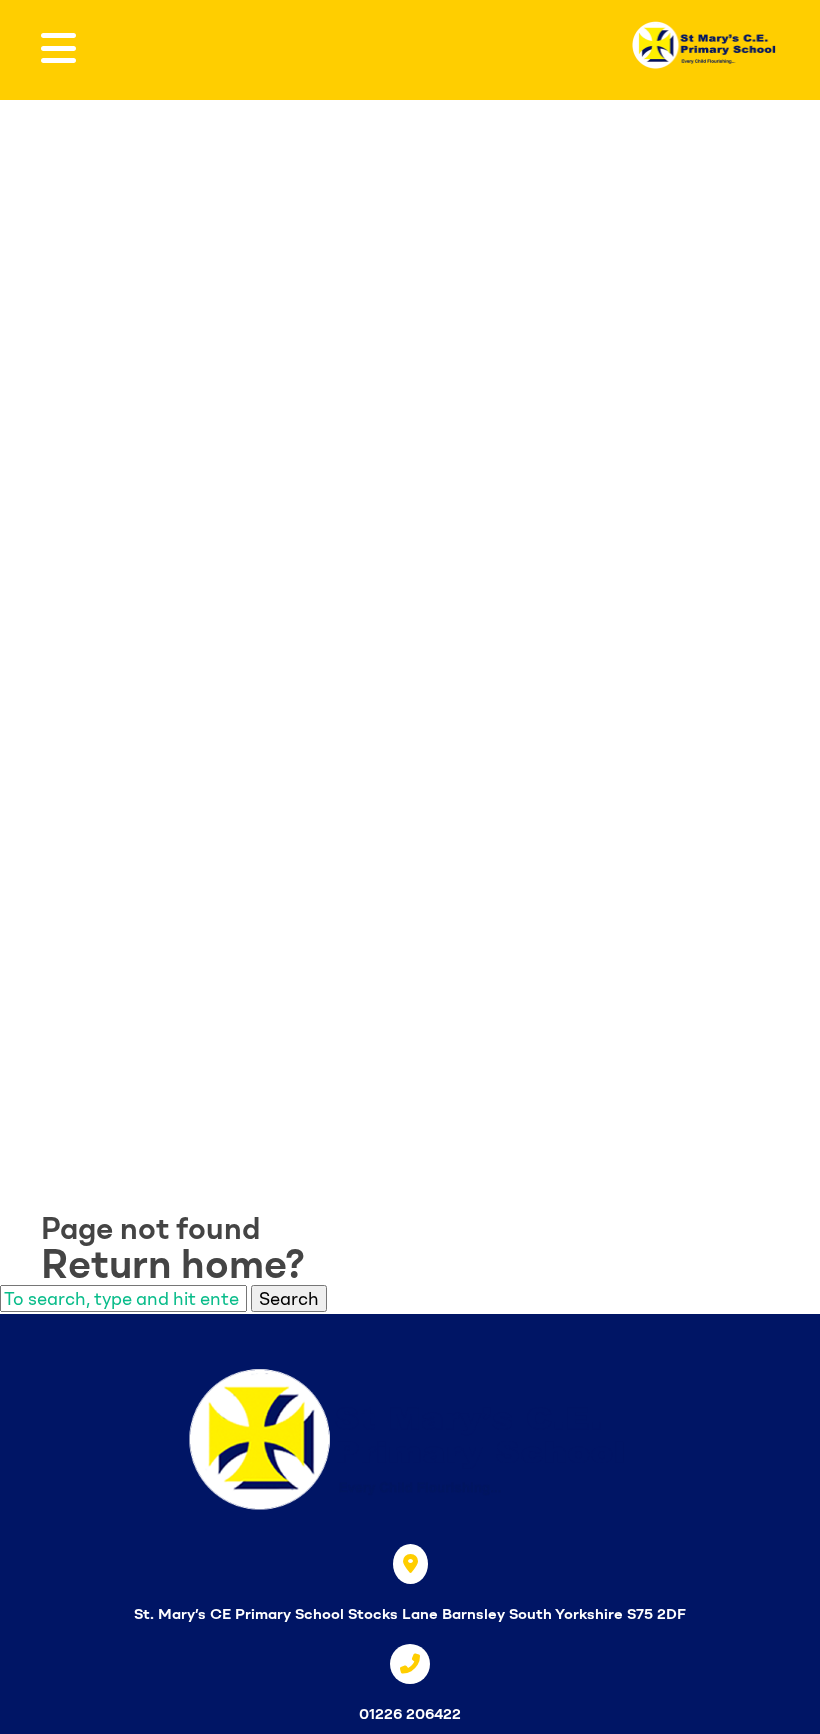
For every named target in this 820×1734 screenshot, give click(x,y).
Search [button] (289, 1298)
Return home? (173, 1264)
